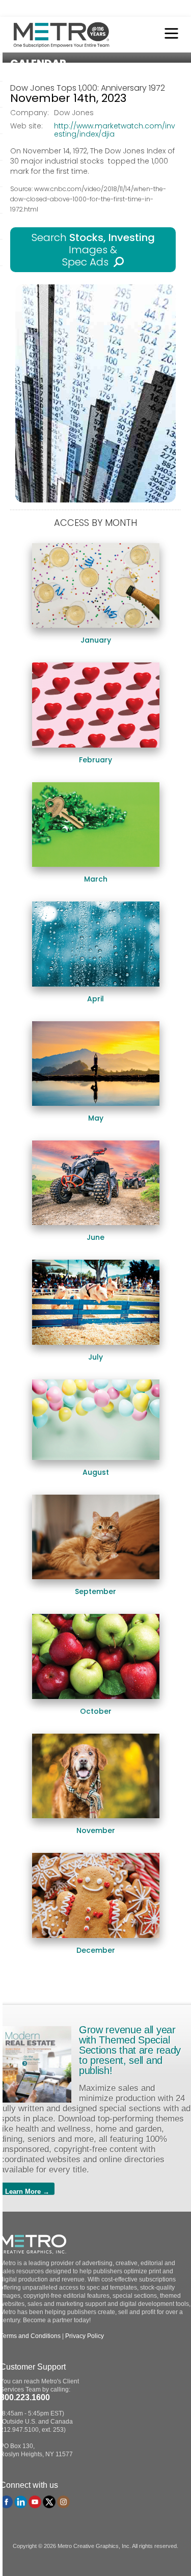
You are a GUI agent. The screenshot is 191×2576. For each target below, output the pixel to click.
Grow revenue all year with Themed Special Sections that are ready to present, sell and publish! (130, 2050)
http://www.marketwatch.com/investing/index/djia (115, 130)
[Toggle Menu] (169, 35)
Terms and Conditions (30, 2336)
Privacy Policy (85, 2336)
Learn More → (27, 2191)
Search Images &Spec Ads (93, 250)
